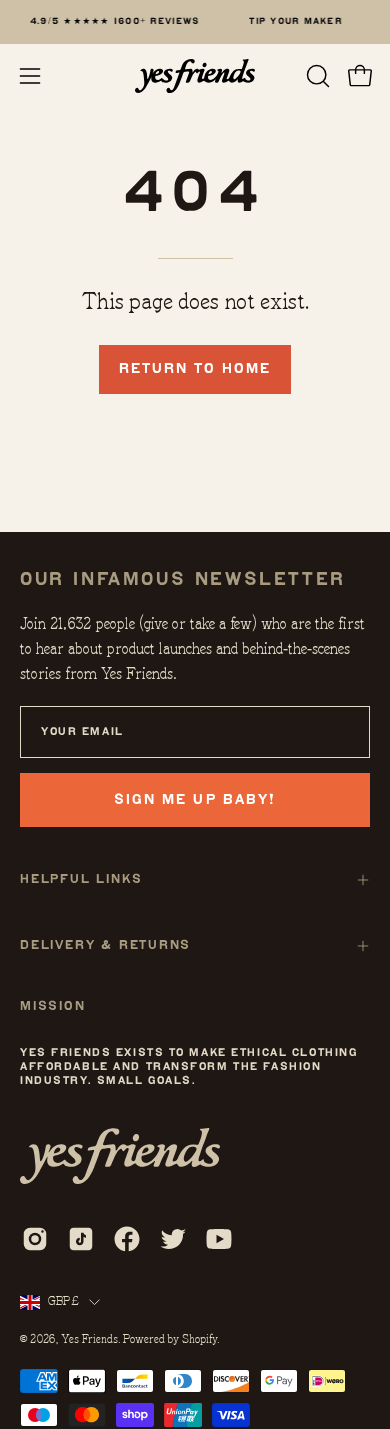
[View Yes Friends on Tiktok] (81, 1239)
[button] (316, 76)
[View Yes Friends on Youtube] (219, 1239)
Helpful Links (81, 879)
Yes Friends (89, 1339)
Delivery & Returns (105, 945)
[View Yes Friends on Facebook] (127, 1239)
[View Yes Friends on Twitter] (173, 1239)
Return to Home (195, 368)
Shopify (199, 1339)
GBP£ (63, 1301)
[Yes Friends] (195, 76)
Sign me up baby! (194, 799)
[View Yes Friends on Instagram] (35, 1239)
